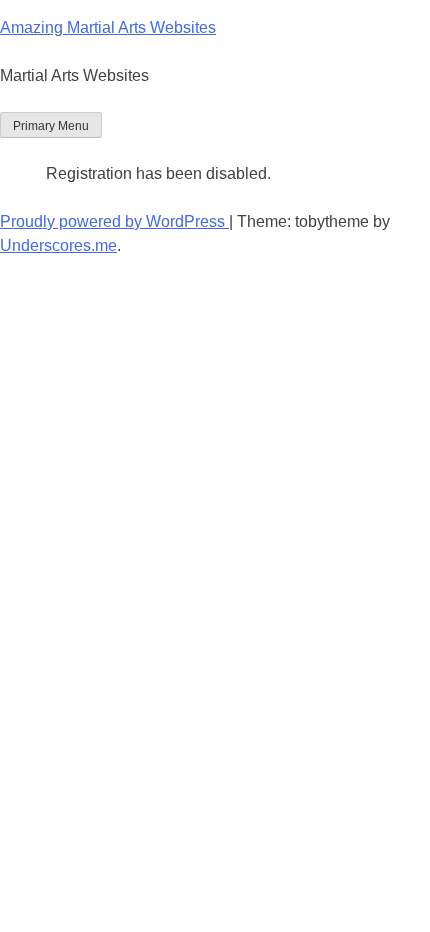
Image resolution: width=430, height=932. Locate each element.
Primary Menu (51, 126)
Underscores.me (58, 245)
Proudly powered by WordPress (114, 221)
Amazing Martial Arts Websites (108, 27)
